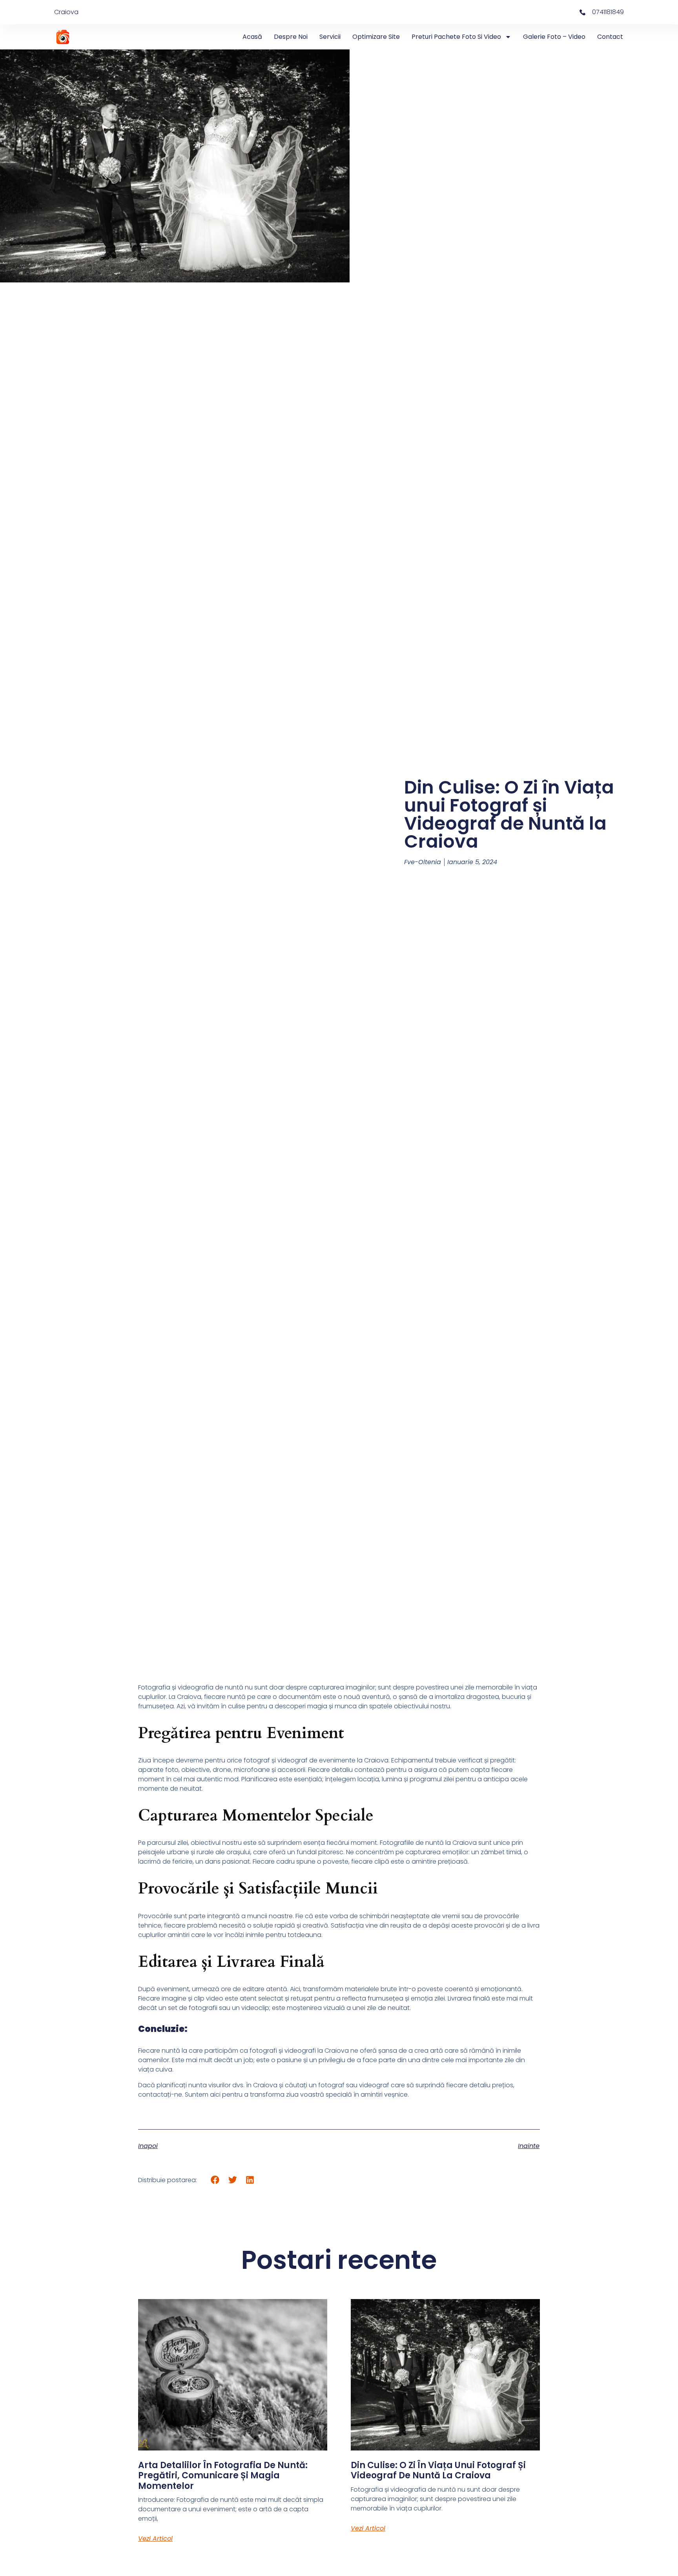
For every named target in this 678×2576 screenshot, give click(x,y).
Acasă (252, 37)
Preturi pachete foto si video (456, 37)
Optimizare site (376, 37)
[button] (215, 2180)
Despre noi (291, 37)
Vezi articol (155, 2539)
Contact (610, 37)
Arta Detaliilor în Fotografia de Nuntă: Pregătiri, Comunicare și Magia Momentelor (223, 2476)
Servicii (330, 37)
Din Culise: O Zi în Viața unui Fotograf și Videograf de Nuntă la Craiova (438, 2470)
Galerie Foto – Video (554, 37)
